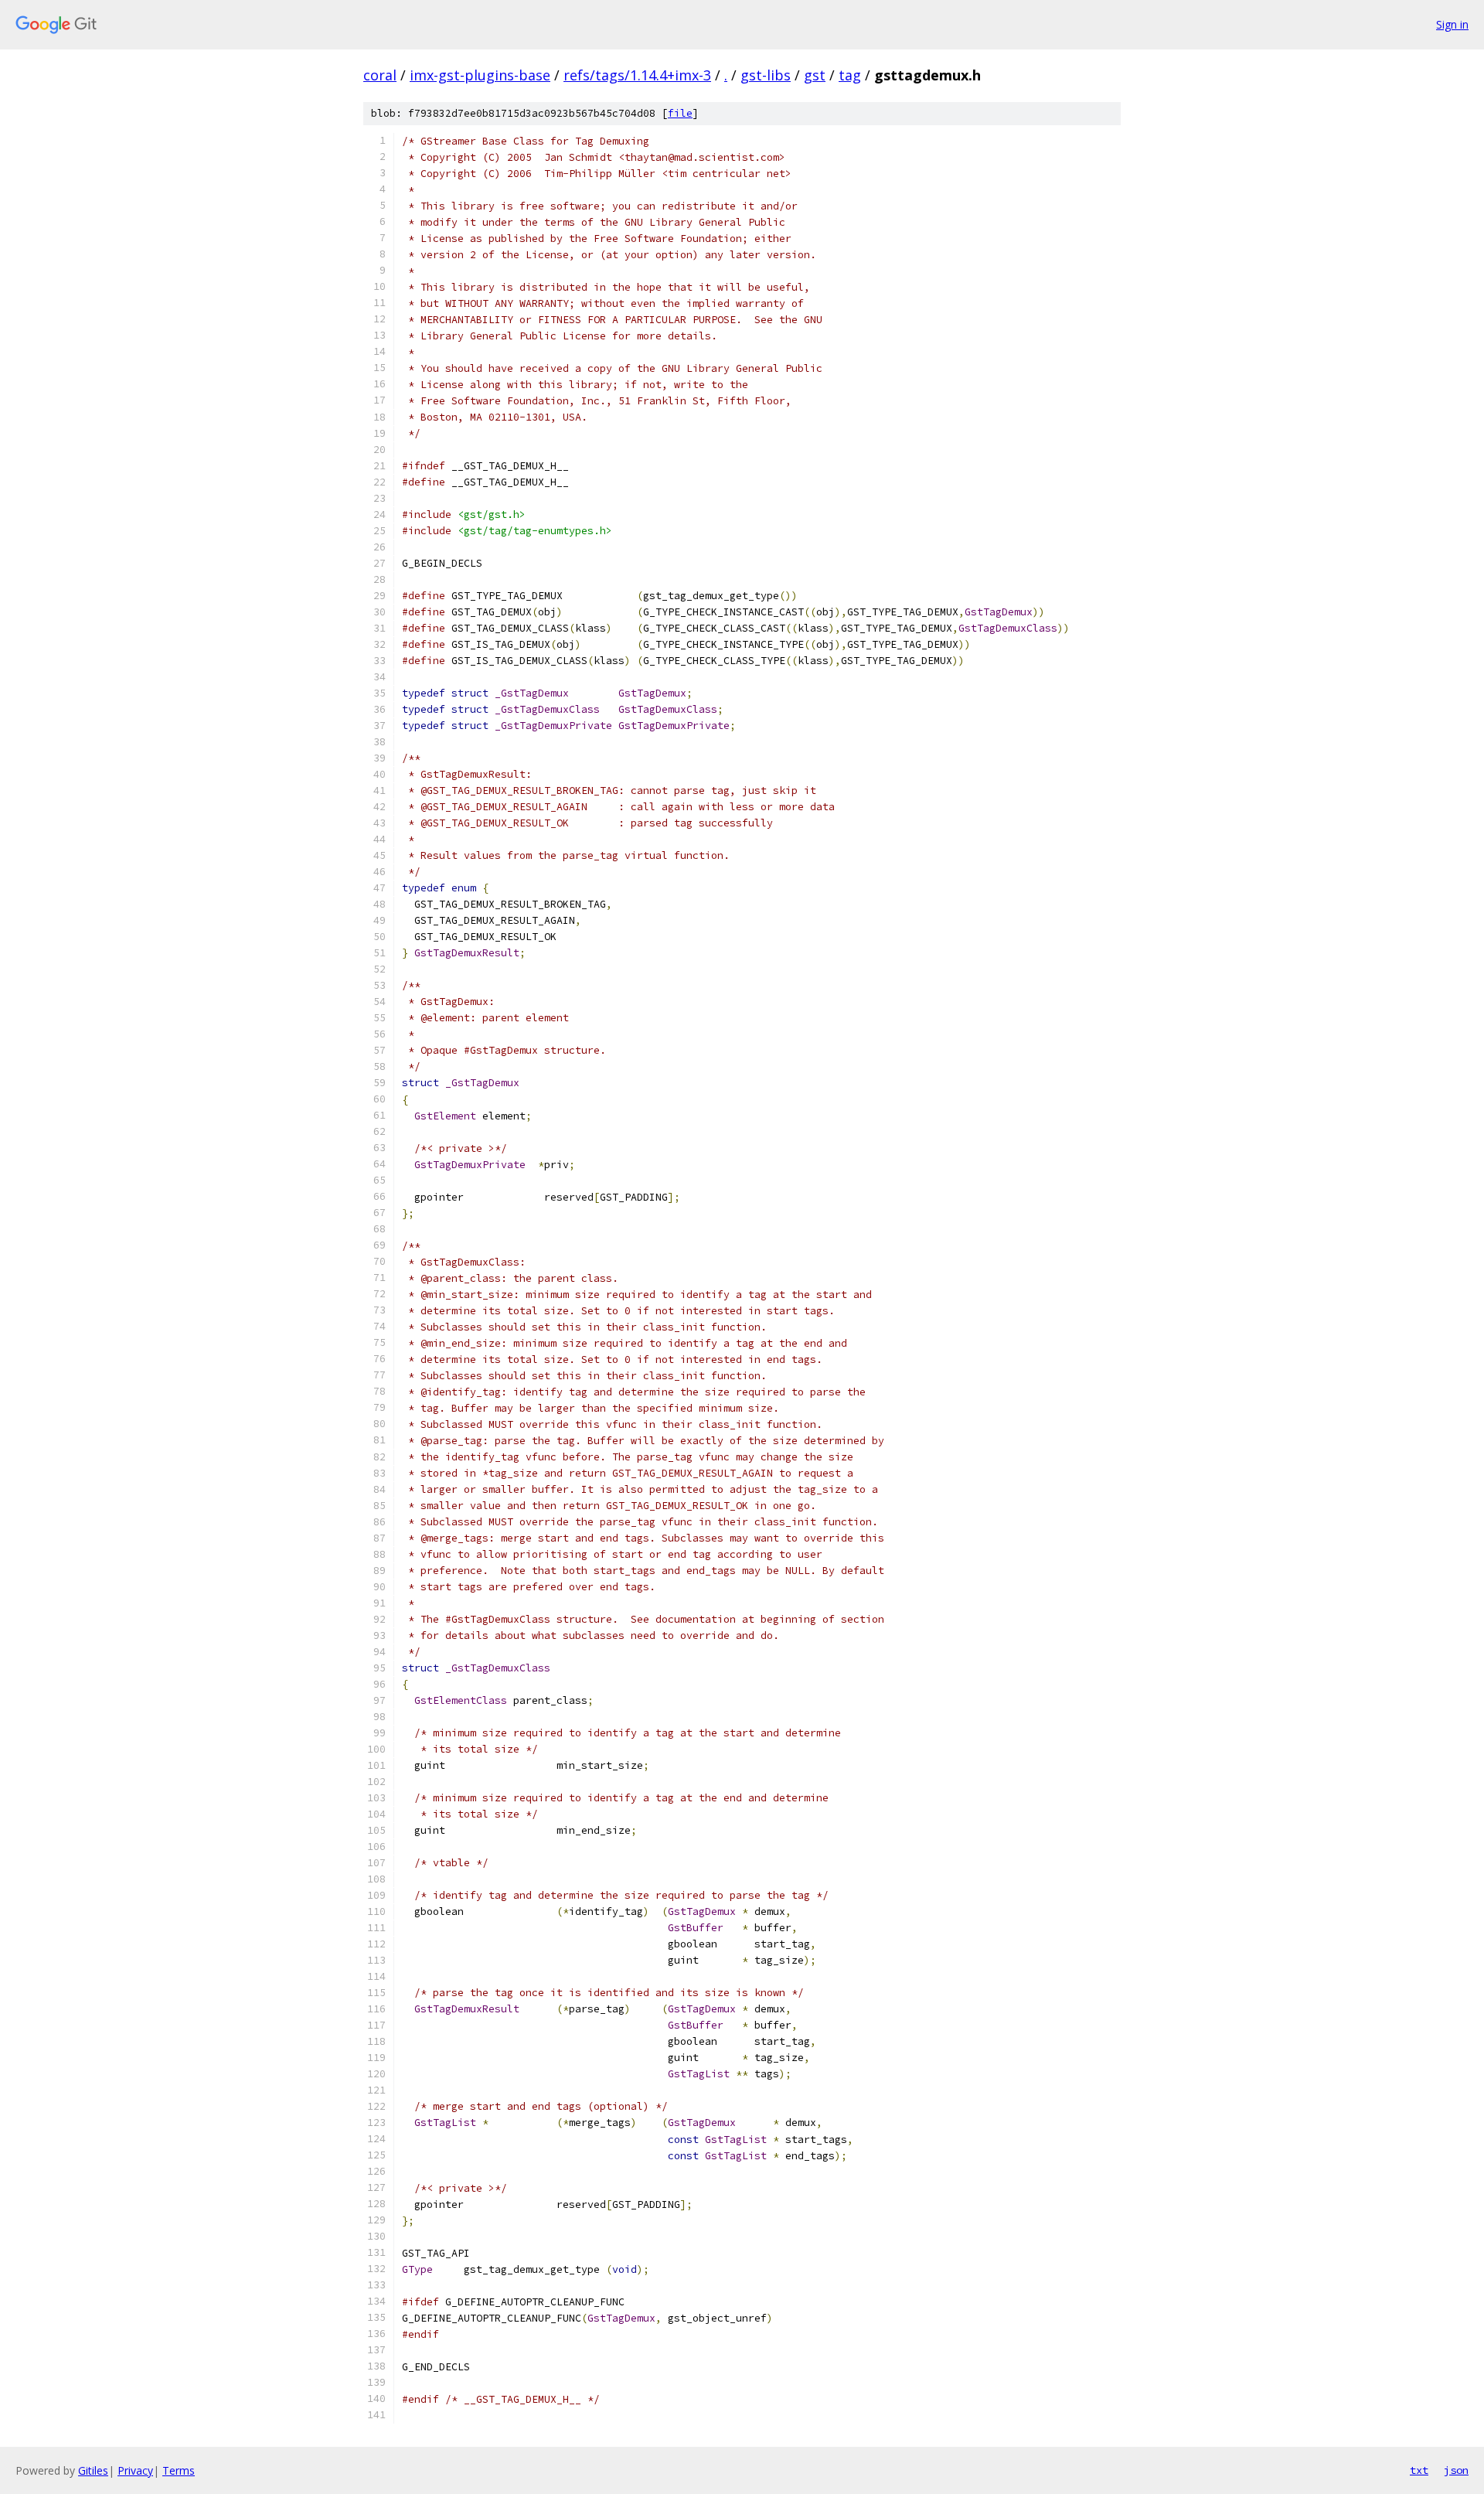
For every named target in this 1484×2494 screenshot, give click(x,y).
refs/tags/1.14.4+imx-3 (637, 75)
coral (380, 75)
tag (850, 75)
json (1456, 2470)
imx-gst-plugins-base (480, 75)
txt (1419, 2470)
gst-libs (766, 75)
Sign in (1452, 24)
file (680, 113)
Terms (179, 2470)
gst (815, 75)
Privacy (135, 2470)
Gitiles (93, 2470)
